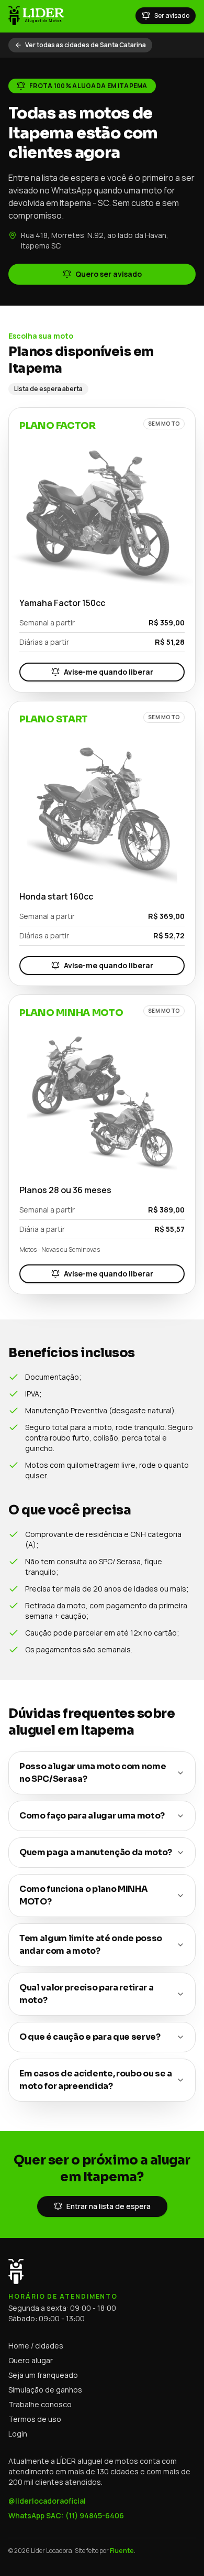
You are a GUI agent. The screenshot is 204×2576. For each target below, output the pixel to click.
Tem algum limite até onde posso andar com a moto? (91, 1945)
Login (18, 2434)
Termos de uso (35, 2419)
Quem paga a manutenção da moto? (96, 1852)
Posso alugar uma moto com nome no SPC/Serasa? (93, 1773)
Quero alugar (31, 2360)
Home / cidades (36, 2346)
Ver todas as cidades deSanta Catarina (86, 45)
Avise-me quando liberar (109, 672)
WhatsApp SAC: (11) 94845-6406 (66, 2515)
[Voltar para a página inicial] (36, 16)
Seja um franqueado (43, 2375)
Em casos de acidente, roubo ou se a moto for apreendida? (96, 2080)
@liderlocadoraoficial (47, 2501)
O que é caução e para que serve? (90, 2037)
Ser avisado (172, 15)
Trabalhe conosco (40, 2404)
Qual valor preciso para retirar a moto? (86, 1994)
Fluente (122, 2551)
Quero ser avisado (109, 274)
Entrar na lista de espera (109, 2206)
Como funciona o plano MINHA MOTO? (83, 1895)
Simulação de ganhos (45, 2390)
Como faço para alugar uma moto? (92, 1816)
